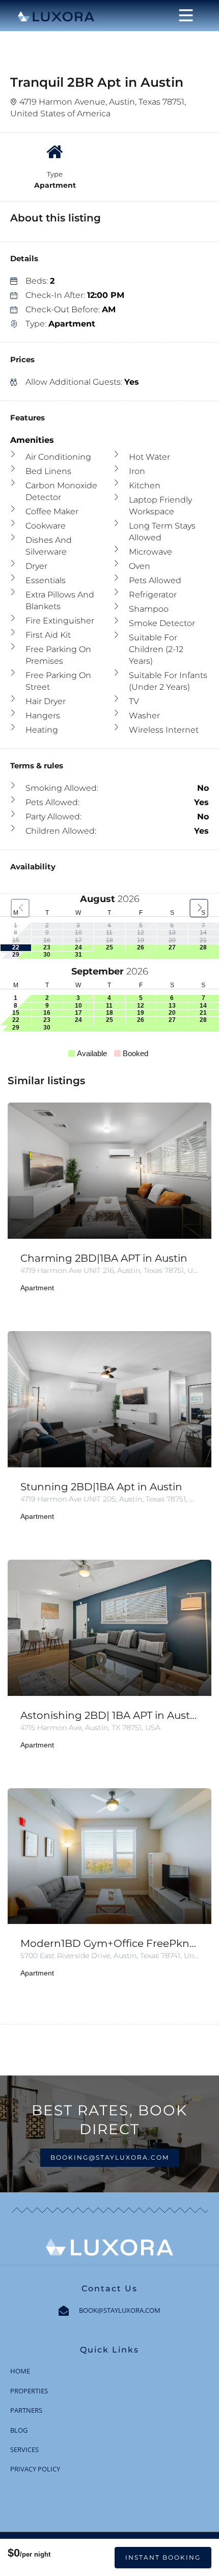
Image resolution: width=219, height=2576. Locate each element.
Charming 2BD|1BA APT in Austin (104, 1258)
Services (24, 2449)
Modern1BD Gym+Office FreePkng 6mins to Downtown (109, 1943)
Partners (26, 2410)
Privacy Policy (35, 2469)
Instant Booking (163, 2557)
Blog (19, 2430)
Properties (29, 2391)
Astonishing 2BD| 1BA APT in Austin (109, 1715)
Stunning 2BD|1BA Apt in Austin (101, 1487)
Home (20, 2371)
